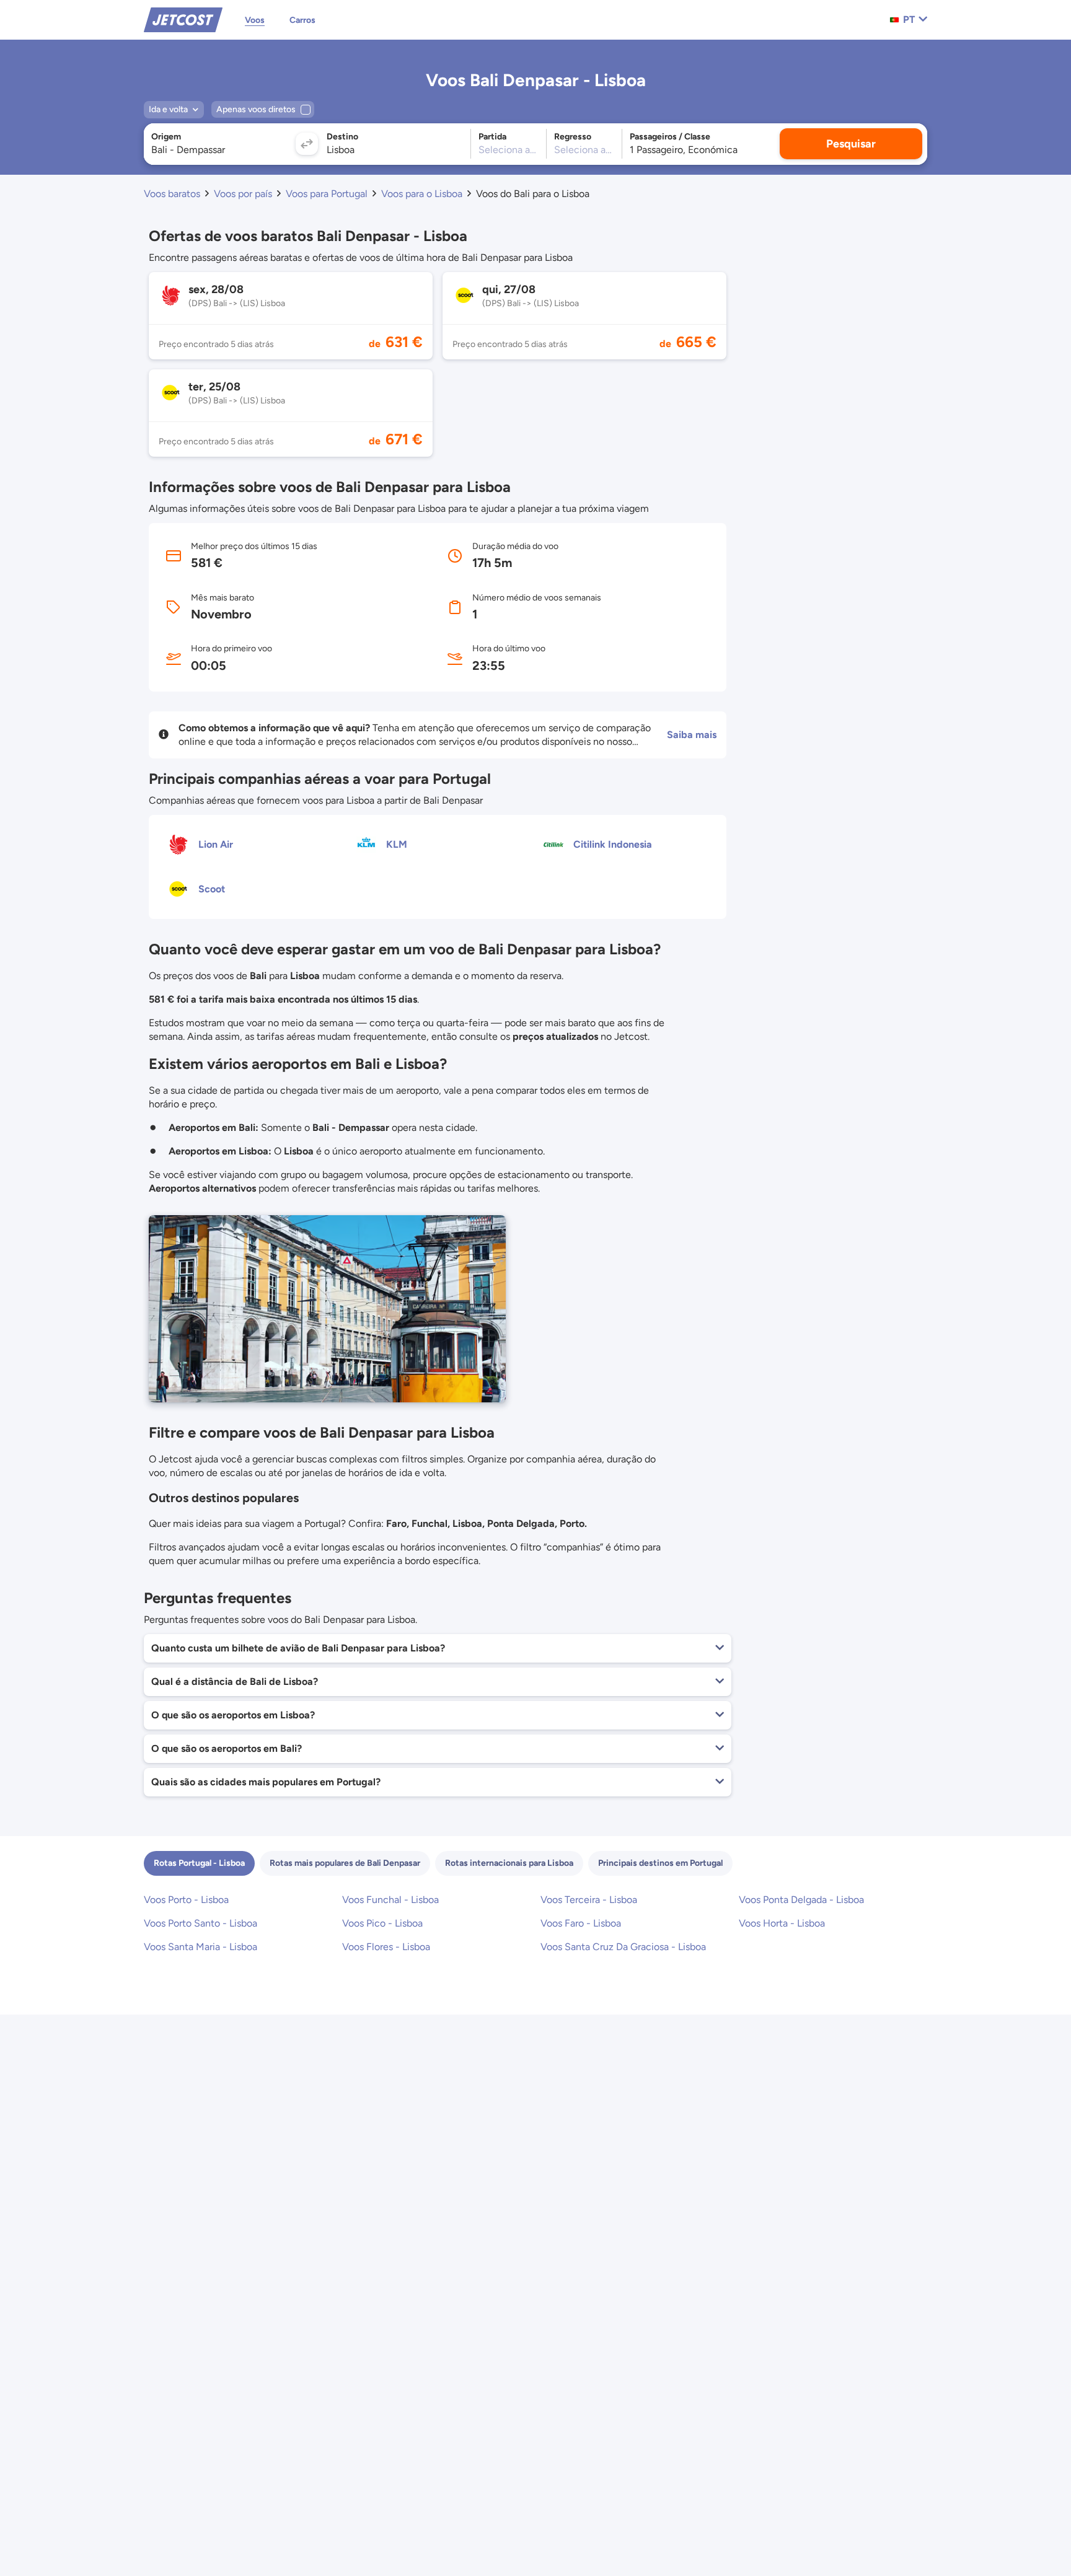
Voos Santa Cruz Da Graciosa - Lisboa (623, 1947)
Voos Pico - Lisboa (382, 1923)
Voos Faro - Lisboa (581, 1923)
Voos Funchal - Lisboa (390, 1900)
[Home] (183, 19)
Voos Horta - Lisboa (782, 1923)
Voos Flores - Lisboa (386, 1947)
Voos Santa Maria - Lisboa (201, 1947)
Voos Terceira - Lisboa (589, 1900)
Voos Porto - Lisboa (186, 1900)
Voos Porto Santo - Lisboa (201, 1923)
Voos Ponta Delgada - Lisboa (801, 1900)
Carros (302, 20)
